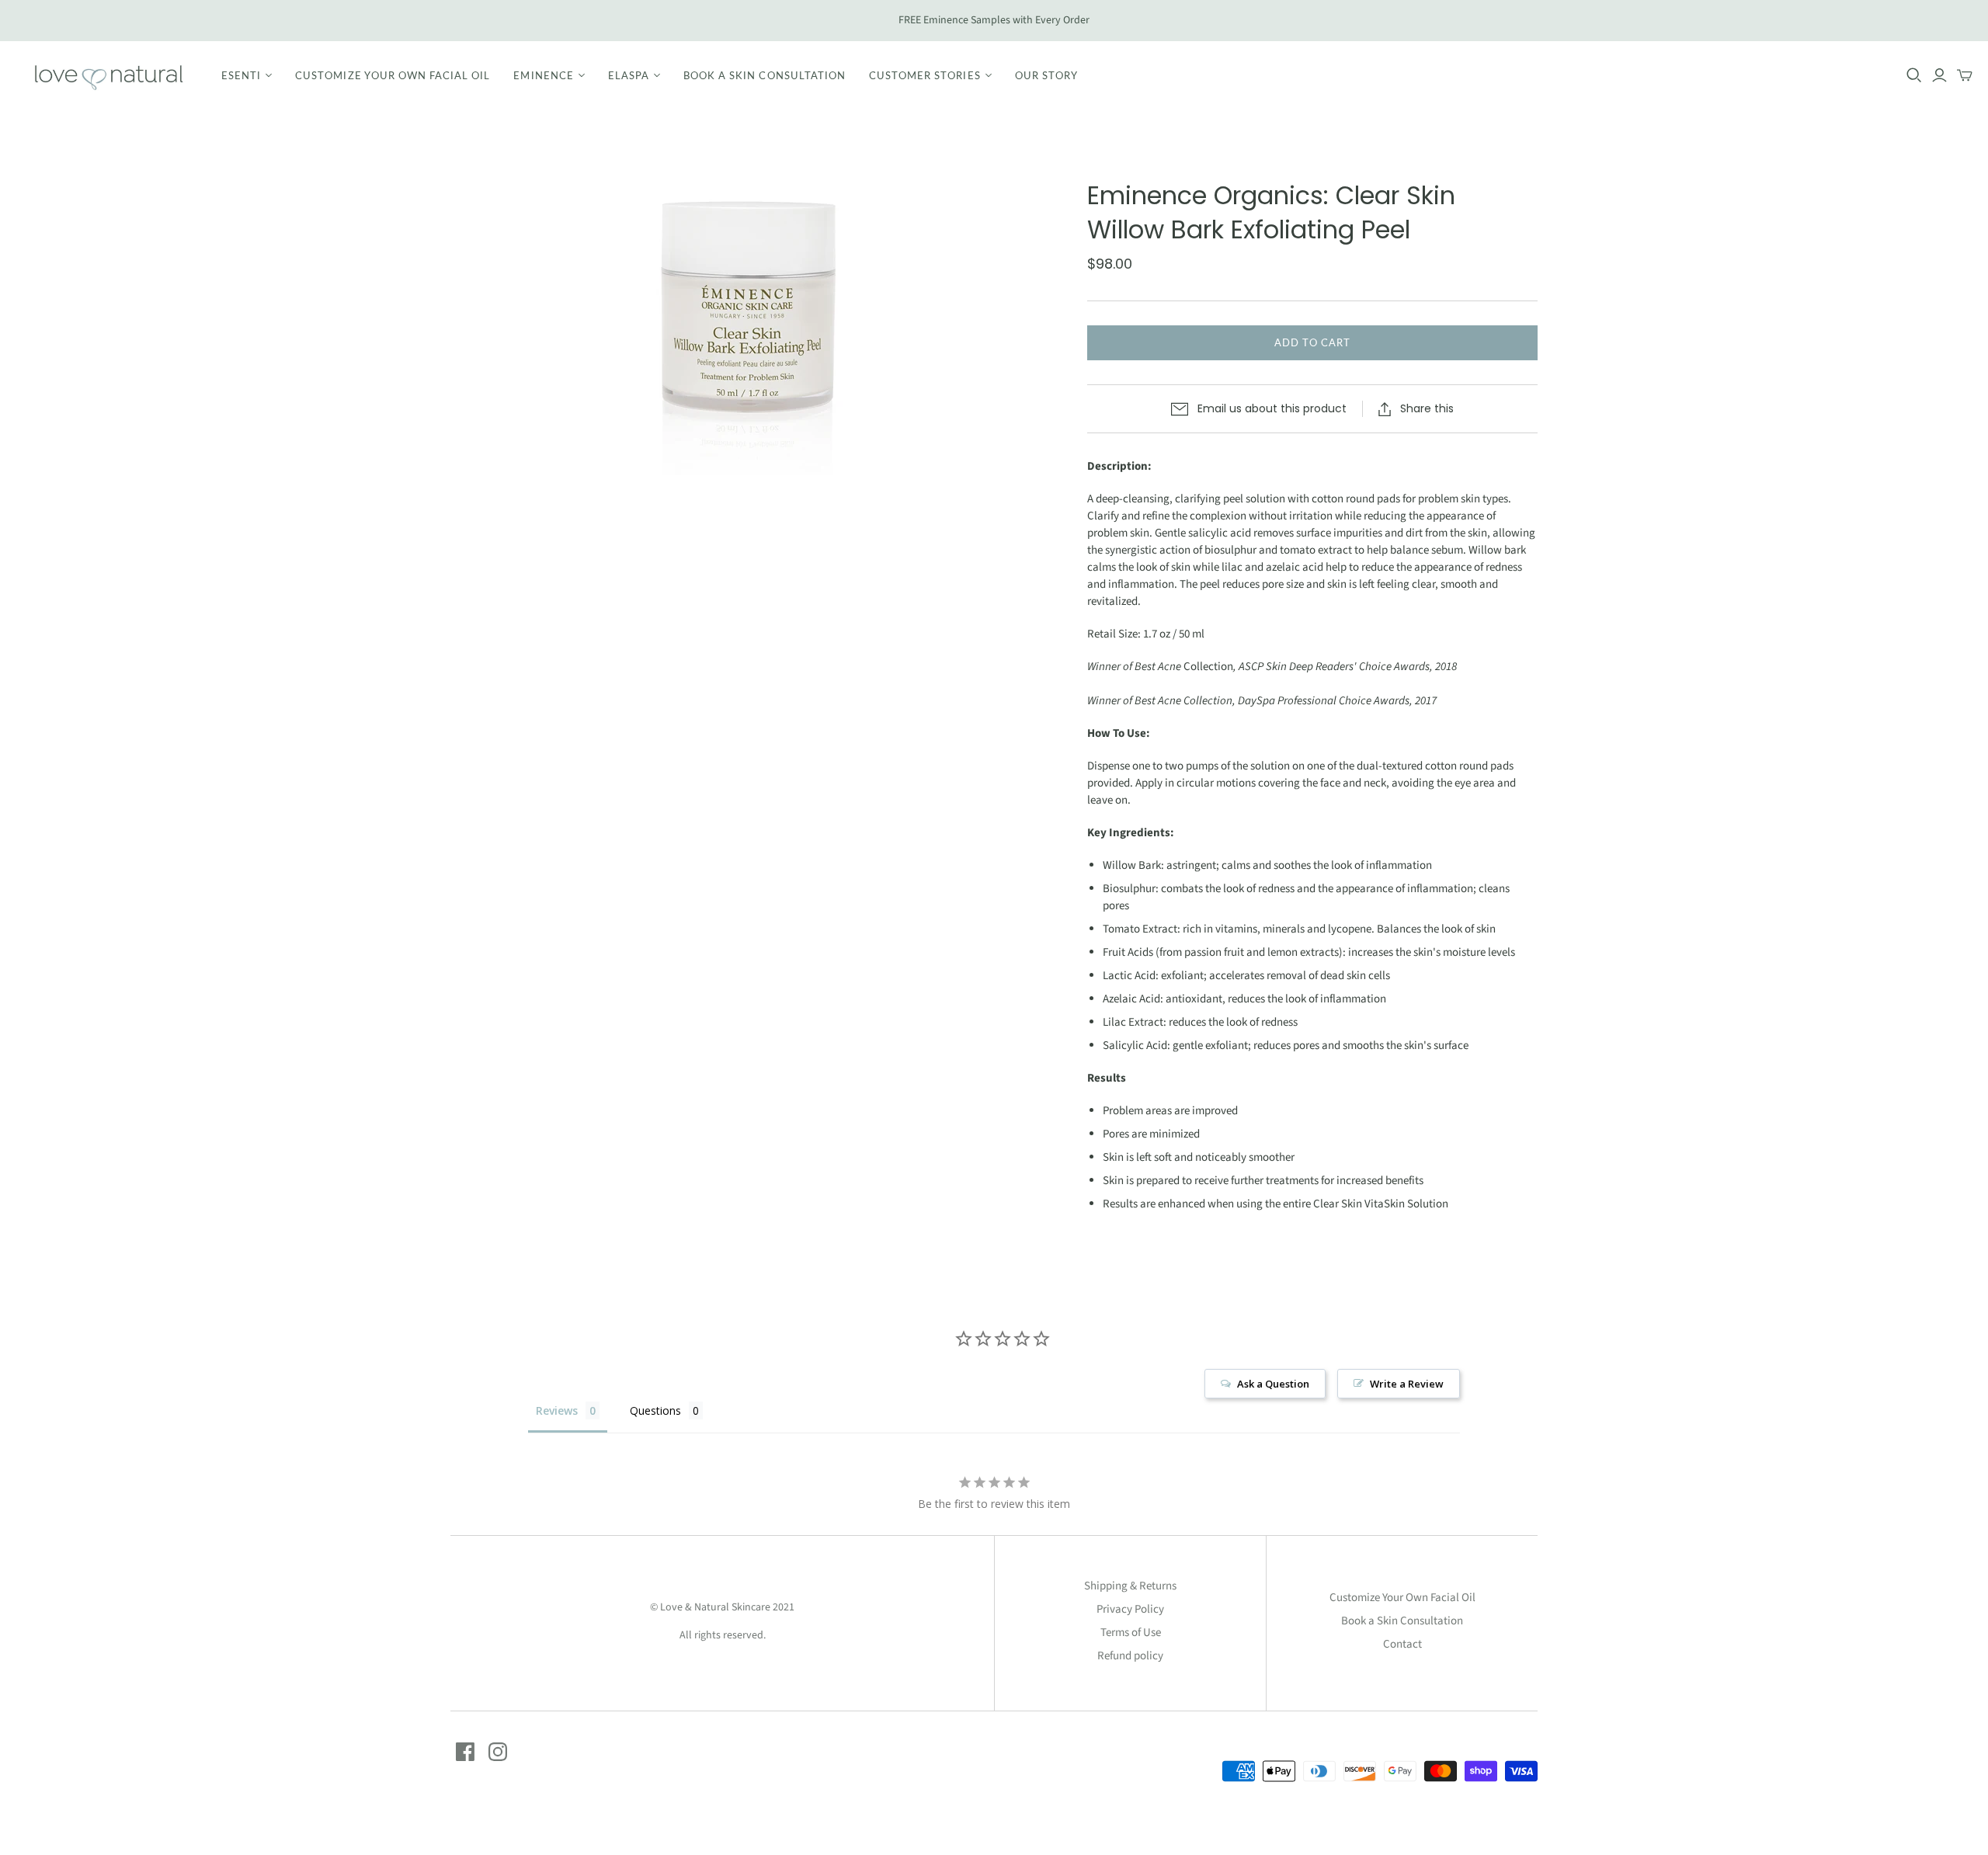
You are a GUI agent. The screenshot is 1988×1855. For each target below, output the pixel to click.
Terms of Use (1131, 1633)
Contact (1402, 1644)
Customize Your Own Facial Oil (393, 75)
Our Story (1046, 75)
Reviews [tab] (557, 1410)
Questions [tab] (655, 1410)
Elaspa (629, 75)
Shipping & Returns (1130, 1586)
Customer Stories (925, 75)
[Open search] (1914, 75)
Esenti (241, 75)
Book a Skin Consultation (765, 75)
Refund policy (1130, 1656)
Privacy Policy (1130, 1609)
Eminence (543, 75)
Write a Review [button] (1407, 1384)
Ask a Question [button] (1273, 1384)
